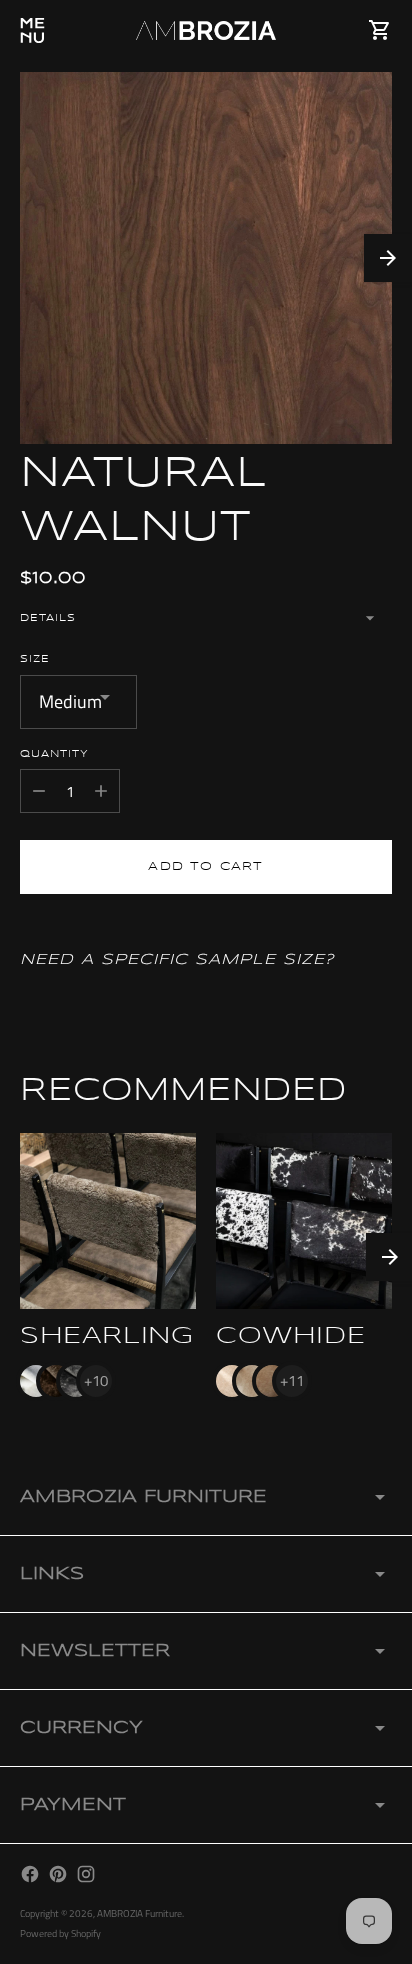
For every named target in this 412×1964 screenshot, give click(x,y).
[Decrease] (39, 791)
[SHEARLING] (108, 1221)
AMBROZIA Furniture (139, 1913)
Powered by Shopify (60, 1933)
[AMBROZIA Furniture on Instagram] (86, 1874)
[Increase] (101, 791)
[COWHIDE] (304, 1221)
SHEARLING (106, 1336)
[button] (388, 258)
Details (48, 618)
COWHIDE (290, 1336)
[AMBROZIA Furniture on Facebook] (30, 1874)
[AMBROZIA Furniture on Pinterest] (58, 1874)
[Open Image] (206, 258)
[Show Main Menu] (32, 30)
